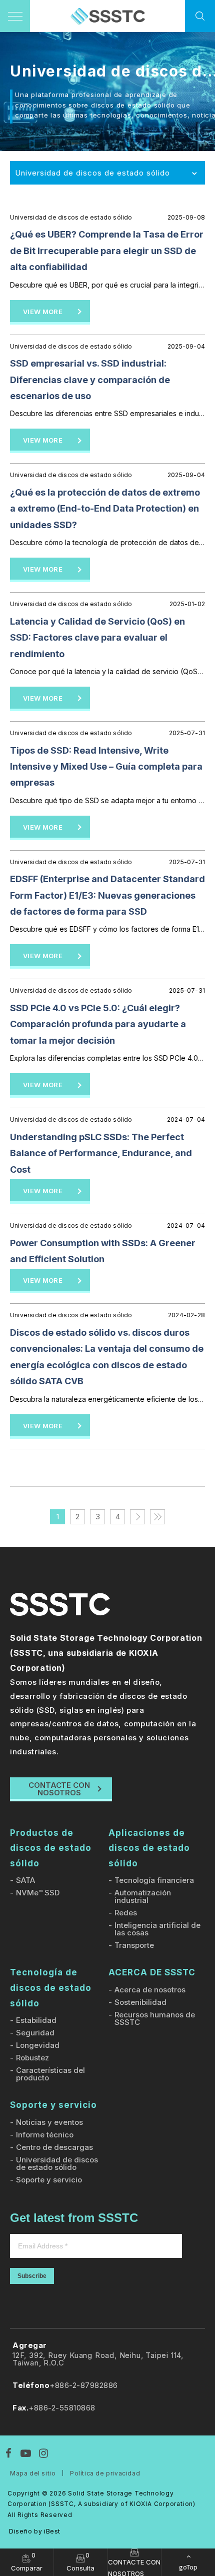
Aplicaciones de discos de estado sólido (149, 1848)
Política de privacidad (105, 2473)
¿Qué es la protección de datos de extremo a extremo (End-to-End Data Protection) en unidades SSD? (105, 509)
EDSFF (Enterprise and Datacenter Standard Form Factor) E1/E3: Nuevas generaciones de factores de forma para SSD (107, 895)
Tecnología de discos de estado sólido (51, 1988)
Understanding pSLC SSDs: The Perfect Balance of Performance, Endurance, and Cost (101, 1153)
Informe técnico (45, 2135)
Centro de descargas (54, 2147)
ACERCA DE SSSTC (152, 1972)
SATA (25, 1880)
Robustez (32, 2058)
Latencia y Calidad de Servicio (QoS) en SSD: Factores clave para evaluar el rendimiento (97, 638)
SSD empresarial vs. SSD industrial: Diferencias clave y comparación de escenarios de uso (90, 380)
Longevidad (38, 2045)
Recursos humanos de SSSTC (155, 2018)
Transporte (134, 1945)
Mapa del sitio (33, 2473)
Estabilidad (36, 2020)
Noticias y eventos (49, 2122)
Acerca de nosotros (150, 1990)
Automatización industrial (143, 1896)
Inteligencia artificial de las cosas (157, 1929)
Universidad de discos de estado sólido (57, 2163)
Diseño (21, 2531)
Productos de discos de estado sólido (51, 1848)
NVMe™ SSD (38, 1893)
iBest (52, 2531)
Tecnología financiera (154, 1880)
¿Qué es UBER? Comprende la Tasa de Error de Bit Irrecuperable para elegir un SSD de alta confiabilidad (107, 251)
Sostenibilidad (140, 2002)
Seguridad (35, 2033)
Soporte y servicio (53, 2105)
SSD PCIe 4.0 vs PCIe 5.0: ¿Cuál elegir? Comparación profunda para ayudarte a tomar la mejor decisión (98, 1024)
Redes (126, 1913)
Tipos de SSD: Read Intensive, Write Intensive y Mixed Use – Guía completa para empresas (106, 767)
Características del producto (50, 2074)
